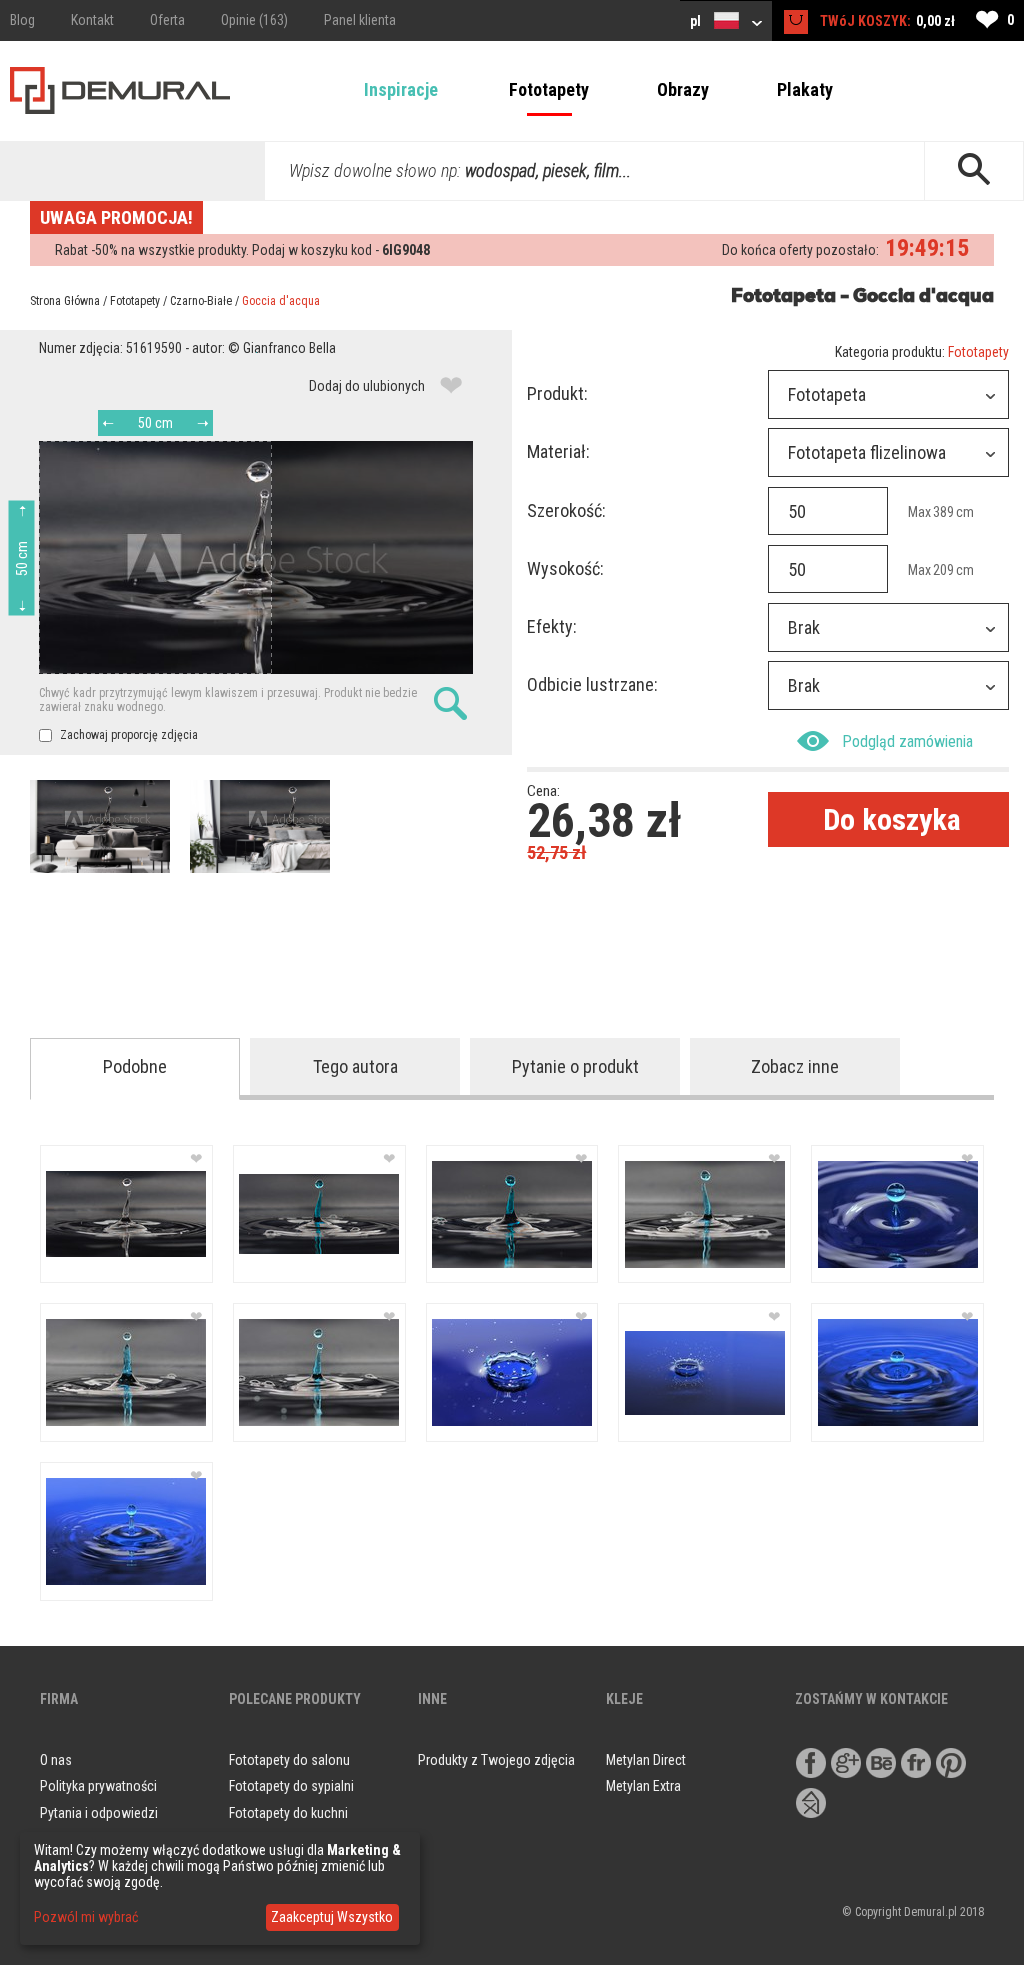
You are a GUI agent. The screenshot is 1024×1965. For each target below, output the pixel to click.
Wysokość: (565, 568)
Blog (22, 20)
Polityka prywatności (98, 1786)
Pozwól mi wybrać (86, 1917)
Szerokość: (566, 510)
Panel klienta (360, 20)
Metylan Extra (643, 1786)
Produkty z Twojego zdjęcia (496, 1760)
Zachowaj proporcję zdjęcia (127, 735)
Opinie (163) (254, 20)
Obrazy (683, 89)
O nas (56, 1760)
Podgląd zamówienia (907, 741)
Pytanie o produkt (575, 1066)
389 (943, 512)
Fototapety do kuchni (288, 1813)
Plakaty (805, 89)
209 (943, 570)
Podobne (135, 1066)
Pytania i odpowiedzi (99, 1813)
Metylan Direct (646, 1760)
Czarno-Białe (201, 301)
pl (697, 21)
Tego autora (355, 1066)
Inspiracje (401, 89)
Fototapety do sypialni (291, 1786)
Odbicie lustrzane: (592, 684)
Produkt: (557, 393)
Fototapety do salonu (289, 1760)
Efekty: (552, 626)
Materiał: (558, 451)
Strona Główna (65, 301)
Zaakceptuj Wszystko (332, 1917)
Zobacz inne (795, 1066)
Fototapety (549, 89)
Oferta (167, 20)
